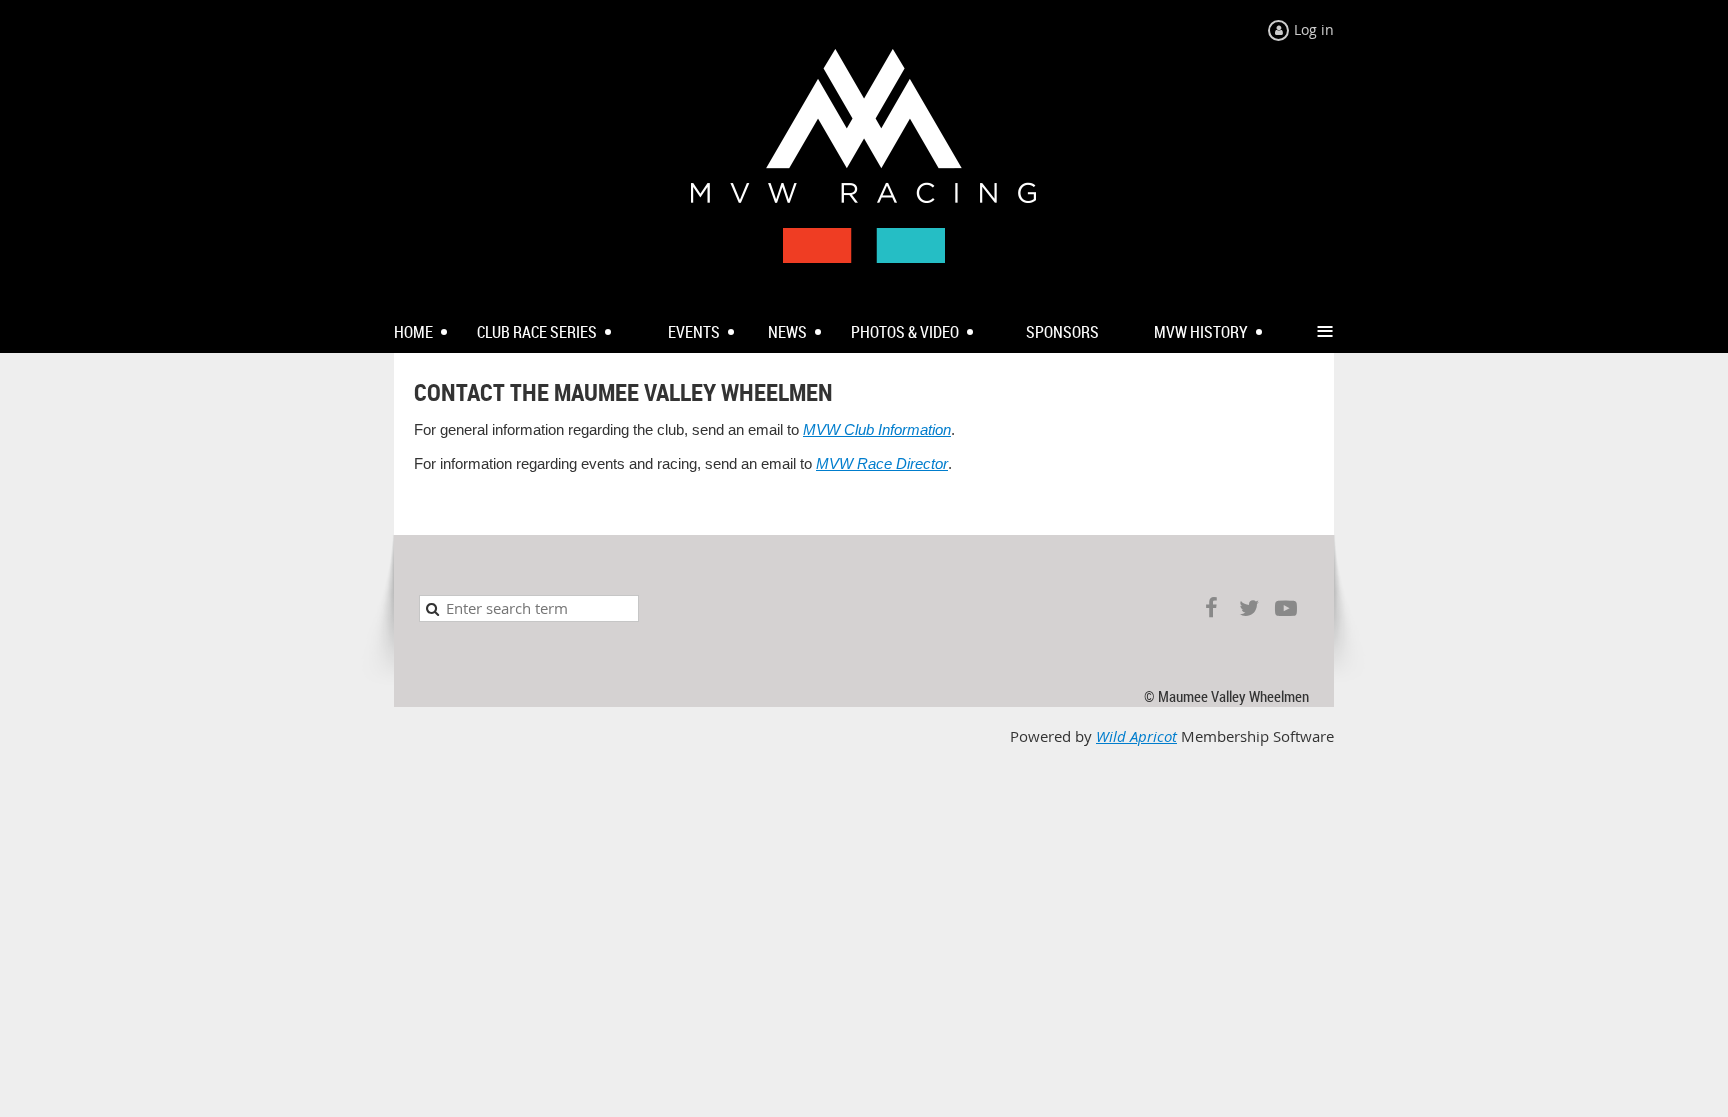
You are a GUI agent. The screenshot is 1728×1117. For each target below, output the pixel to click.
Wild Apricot (1136, 736)
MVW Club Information (877, 430)
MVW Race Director (882, 464)
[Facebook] (1211, 608)
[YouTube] (1285, 608)
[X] (1248, 608)
